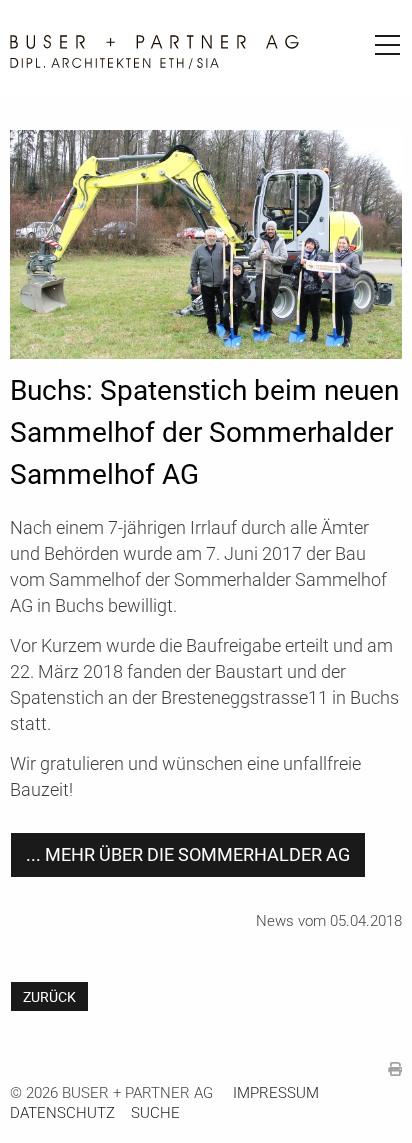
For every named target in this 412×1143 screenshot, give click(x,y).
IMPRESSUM (276, 1093)
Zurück (49, 997)
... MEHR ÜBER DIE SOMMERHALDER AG (188, 855)
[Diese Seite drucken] (395, 1069)
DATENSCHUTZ (62, 1113)
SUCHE (155, 1113)
